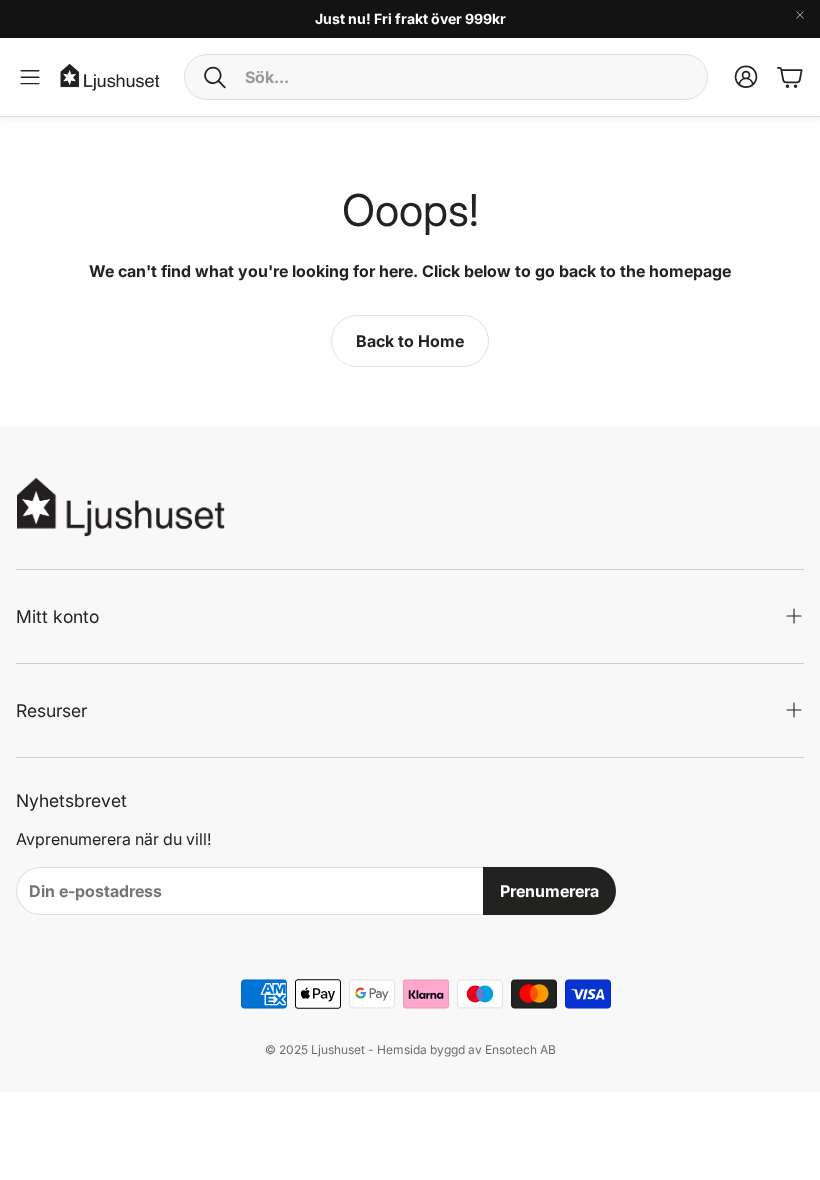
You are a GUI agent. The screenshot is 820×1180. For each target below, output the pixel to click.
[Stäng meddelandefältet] (800, 15)
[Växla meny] (30, 77)
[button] (446, 77)
